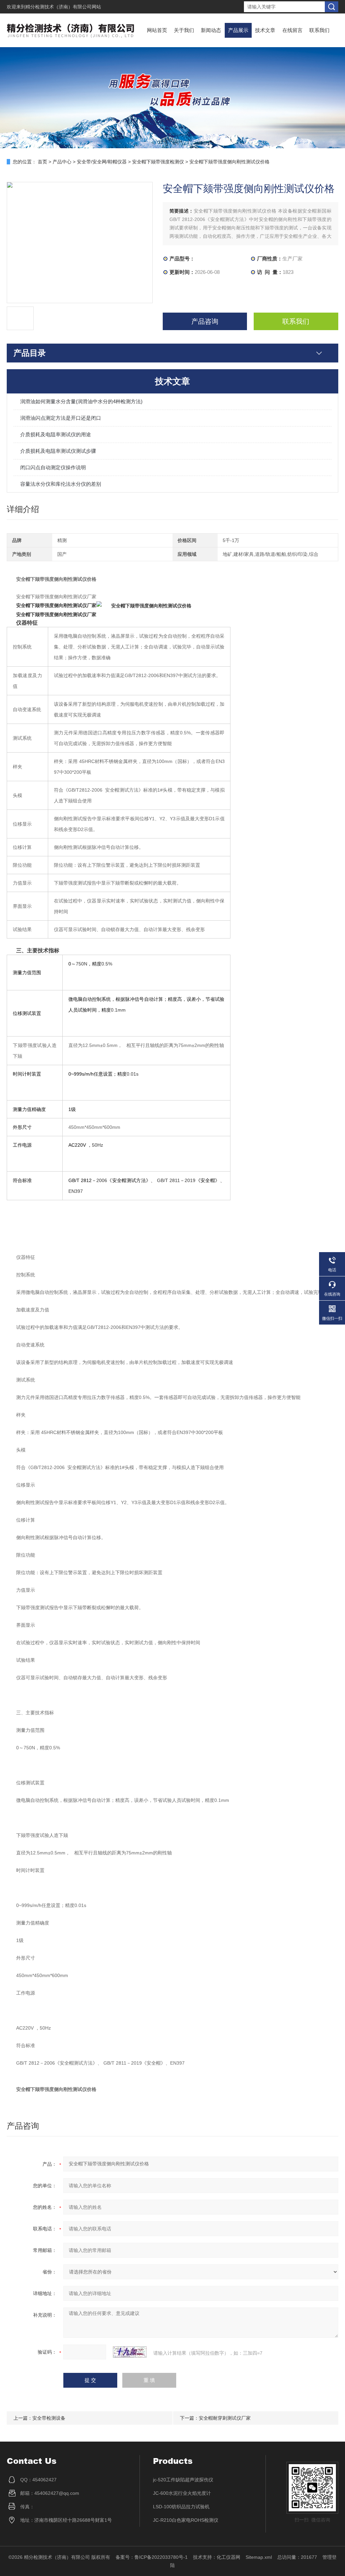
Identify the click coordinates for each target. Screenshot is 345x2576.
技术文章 (265, 30)
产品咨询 (205, 321)
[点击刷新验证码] (130, 2352)
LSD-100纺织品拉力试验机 (181, 2507)
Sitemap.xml (259, 2557)
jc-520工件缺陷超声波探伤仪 (183, 2480)
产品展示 (238, 30)
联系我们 (319, 30)
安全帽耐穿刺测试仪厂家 (225, 2418)
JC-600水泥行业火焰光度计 (182, 2493)
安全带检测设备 (49, 2418)
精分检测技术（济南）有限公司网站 (63, 7)
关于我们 (184, 30)
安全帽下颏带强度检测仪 (158, 162)
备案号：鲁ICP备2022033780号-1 (152, 2557)
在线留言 (292, 30)
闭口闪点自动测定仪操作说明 (53, 467)
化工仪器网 (228, 2557)
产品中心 (62, 162)
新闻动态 (211, 30)
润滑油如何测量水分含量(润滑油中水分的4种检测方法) (81, 401)
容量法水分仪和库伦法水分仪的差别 (61, 484)
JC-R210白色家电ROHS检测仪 (186, 2520)
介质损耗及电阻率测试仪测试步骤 (58, 451)
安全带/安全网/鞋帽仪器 (102, 162)
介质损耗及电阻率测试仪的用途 (56, 434)
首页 (42, 162)
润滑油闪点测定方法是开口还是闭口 (61, 418)
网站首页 (157, 30)
